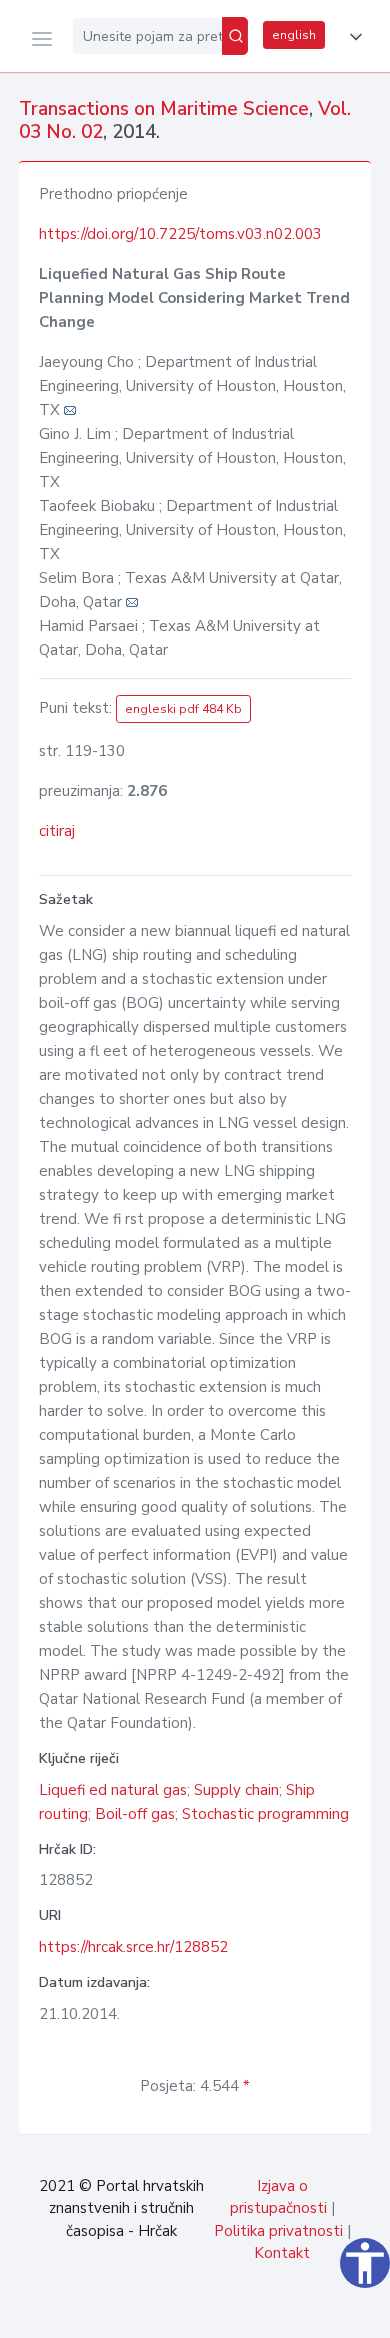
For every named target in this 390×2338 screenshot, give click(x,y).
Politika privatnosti (278, 2231)
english (294, 35)
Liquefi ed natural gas (113, 1790)
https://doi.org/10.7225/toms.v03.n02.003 (180, 234)
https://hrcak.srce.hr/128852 (133, 1947)
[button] (352, 37)
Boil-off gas (135, 1814)
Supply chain (236, 1790)
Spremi (230, 2312)
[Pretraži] (235, 36)
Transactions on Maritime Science (164, 109)
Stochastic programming (265, 1814)
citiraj (57, 831)
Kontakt (282, 2253)
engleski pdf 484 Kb (183, 709)
